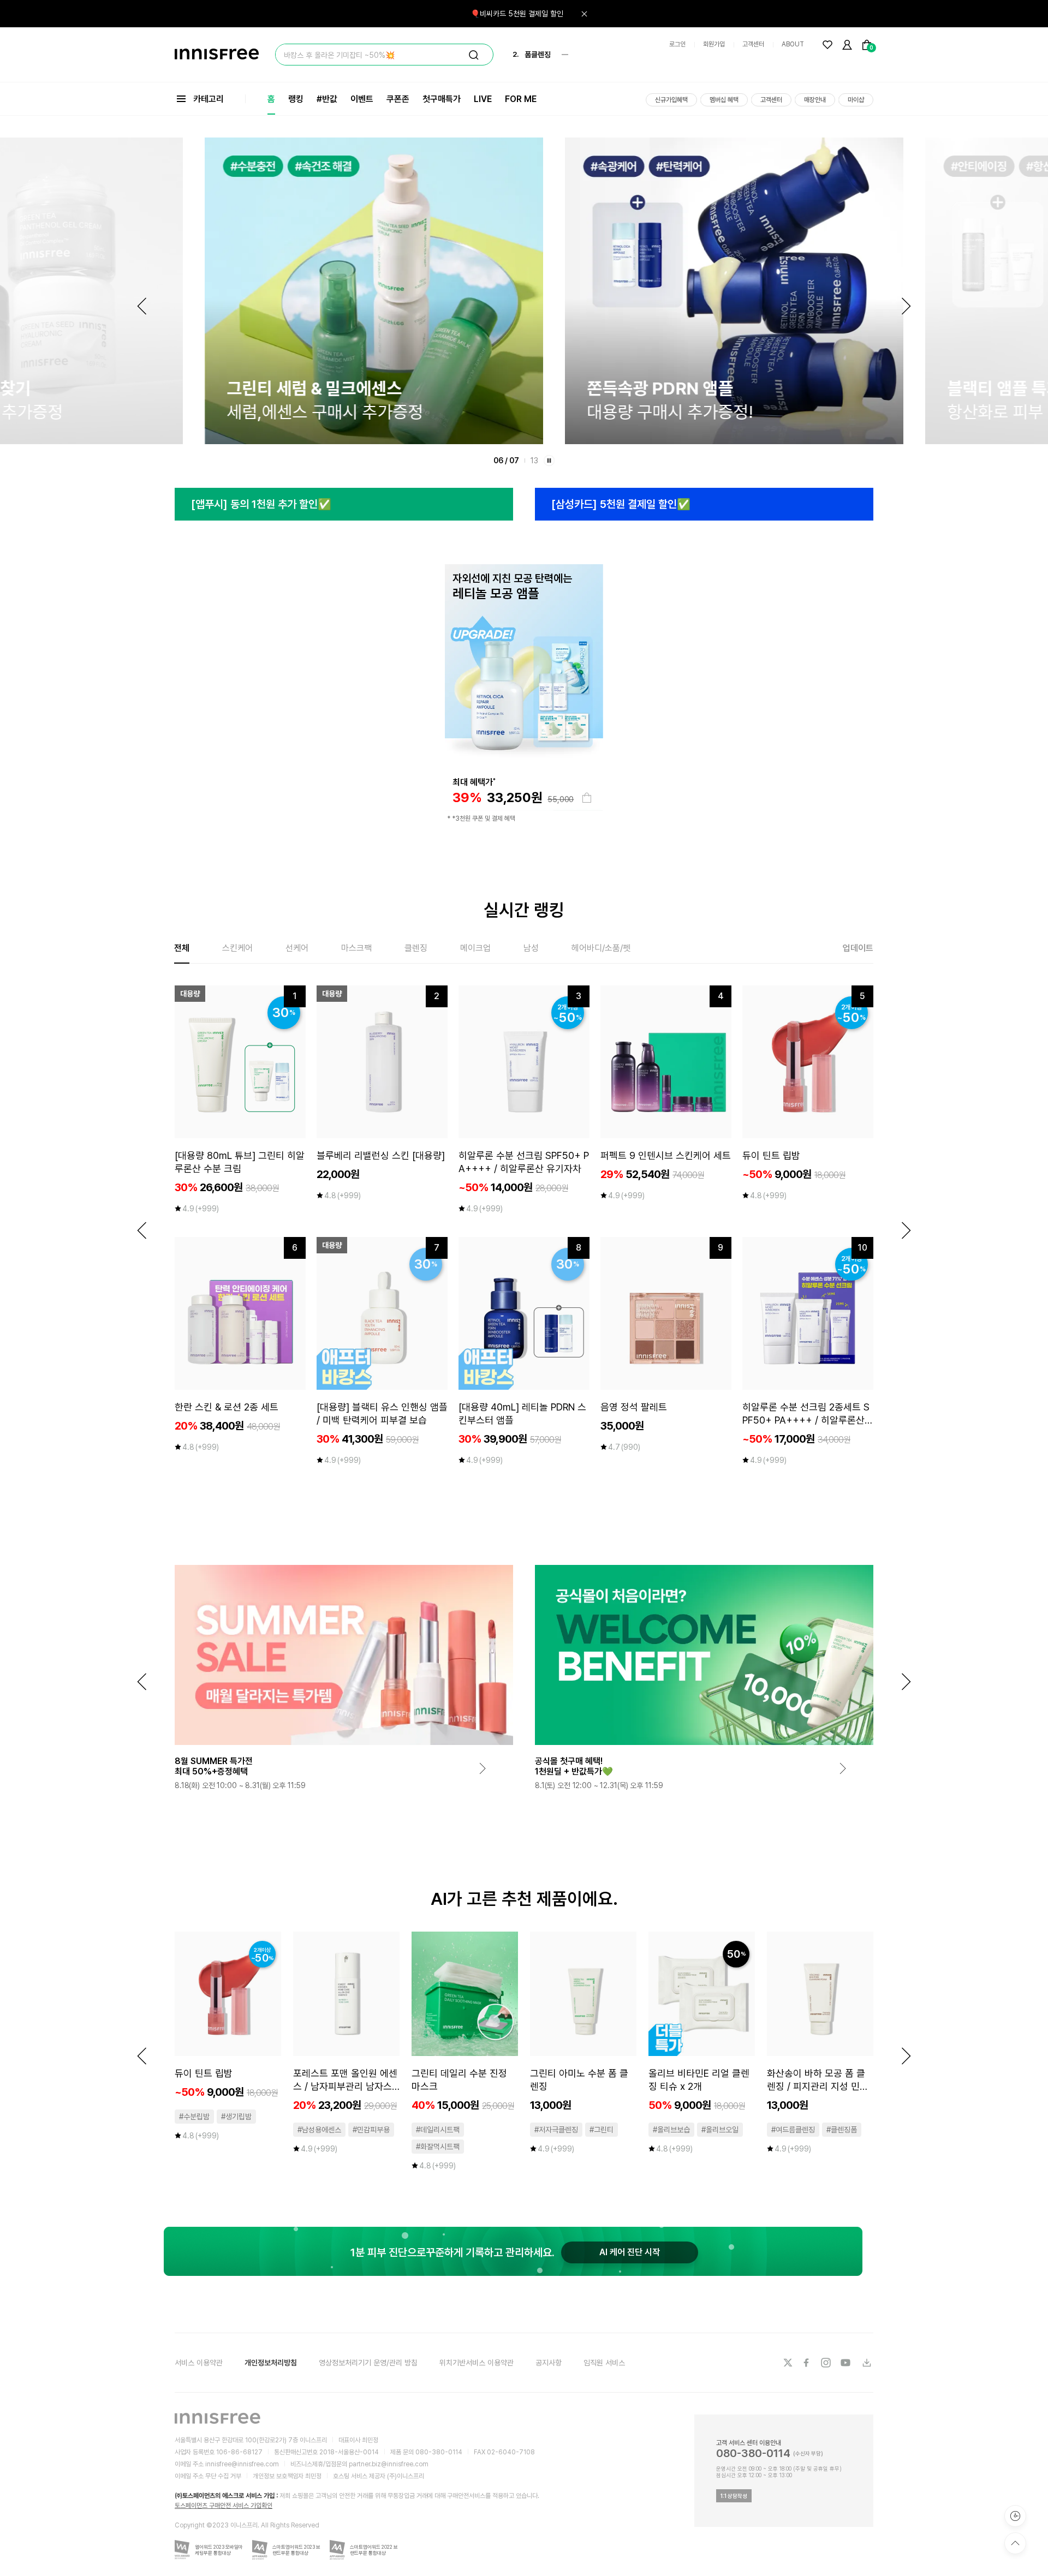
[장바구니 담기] (587, 798)
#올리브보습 (671, 2130)
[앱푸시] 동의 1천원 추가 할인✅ (261, 504)
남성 (531, 948)
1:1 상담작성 (734, 2496)
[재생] (549, 461)
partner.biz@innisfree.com (389, 2464)
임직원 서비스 (604, 2363)
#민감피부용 (371, 2130)
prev (142, 1230)
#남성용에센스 (319, 2130)
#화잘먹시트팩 (438, 2147)
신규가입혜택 (671, 100)
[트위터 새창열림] (788, 2363)
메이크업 (475, 948)
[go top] (1015, 2543)
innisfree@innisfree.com (242, 2464)
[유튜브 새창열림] (847, 2363)
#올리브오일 (720, 2130)
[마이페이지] (847, 45)
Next (906, 306)
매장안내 (815, 100)
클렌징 (416, 948)
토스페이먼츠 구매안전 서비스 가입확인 (224, 2506)
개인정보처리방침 (271, 2363)
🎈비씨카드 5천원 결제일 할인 (517, 14)
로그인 (677, 44)
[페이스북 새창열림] (807, 2363)
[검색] (474, 55)
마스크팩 (356, 948)
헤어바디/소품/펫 (601, 948)
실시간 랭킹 (524, 910)
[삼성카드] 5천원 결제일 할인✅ (621, 504)
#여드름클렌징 (793, 2130)
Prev (142, 306)
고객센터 (753, 44)
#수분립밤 (194, 2117)
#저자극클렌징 (556, 2130)
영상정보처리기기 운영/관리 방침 (368, 2363)
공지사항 (549, 2363)
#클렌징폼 (842, 2130)
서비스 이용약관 (199, 2363)
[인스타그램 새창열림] (827, 2363)
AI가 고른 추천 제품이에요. (524, 1899)
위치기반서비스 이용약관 (477, 2363)
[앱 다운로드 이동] (866, 2363)
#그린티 (602, 2130)
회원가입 (714, 44)
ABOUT (793, 44)
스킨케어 (237, 948)
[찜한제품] (827, 45)
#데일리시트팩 (438, 2130)
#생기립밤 (236, 2117)
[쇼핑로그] (1015, 2516)
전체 (182, 948)
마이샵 (856, 100)
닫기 (584, 14)
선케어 (297, 948)
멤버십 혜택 (724, 100)
